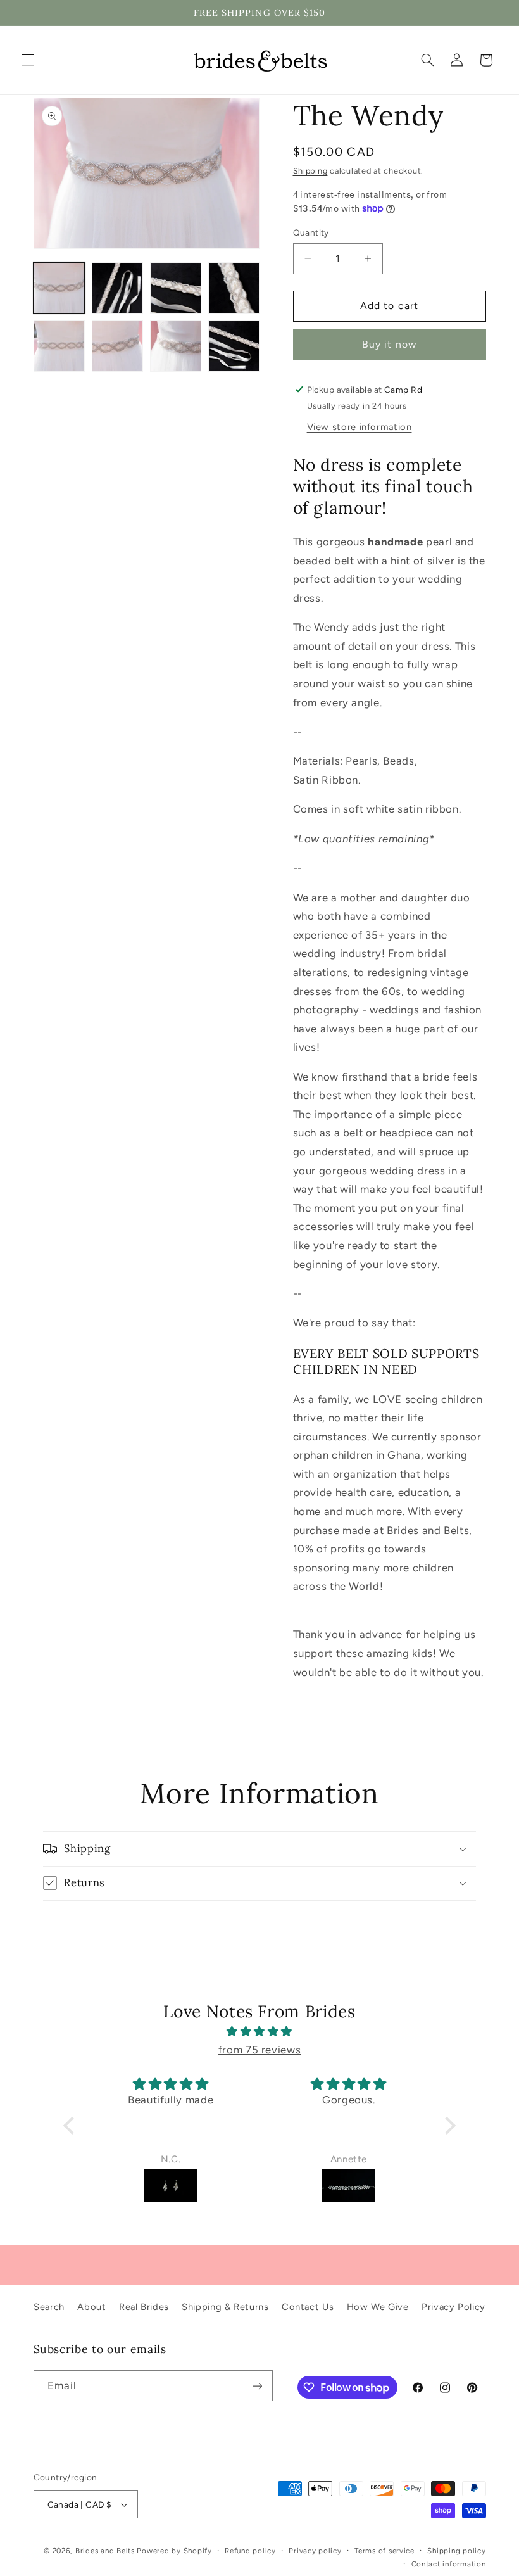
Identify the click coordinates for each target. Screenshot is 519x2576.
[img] (260, 2032)
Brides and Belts (105, 2551)
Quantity (311, 232)
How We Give (378, 2307)
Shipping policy (456, 2551)
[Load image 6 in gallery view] (118, 346)
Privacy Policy (453, 2307)
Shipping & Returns (225, 2307)
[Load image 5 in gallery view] (59, 346)
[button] (28, 60)
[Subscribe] (257, 2386)
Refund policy (250, 2551)
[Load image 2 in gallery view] (118, 288)
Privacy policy (315, 2551)
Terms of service (385, 2551)
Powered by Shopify (174, 2551)
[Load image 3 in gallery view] (176, 288)
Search (49, 2307)
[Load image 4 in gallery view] (234, 288)
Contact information (449, 2564)
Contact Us (308, 2307)
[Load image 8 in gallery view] (234, 346)
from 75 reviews (259, 2050)
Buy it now (389, 344)
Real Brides (144, 2307)
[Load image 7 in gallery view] (176, 346)
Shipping (310, 171)
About (91, 2307)
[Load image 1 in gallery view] (59, 288)
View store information (360, 427)
